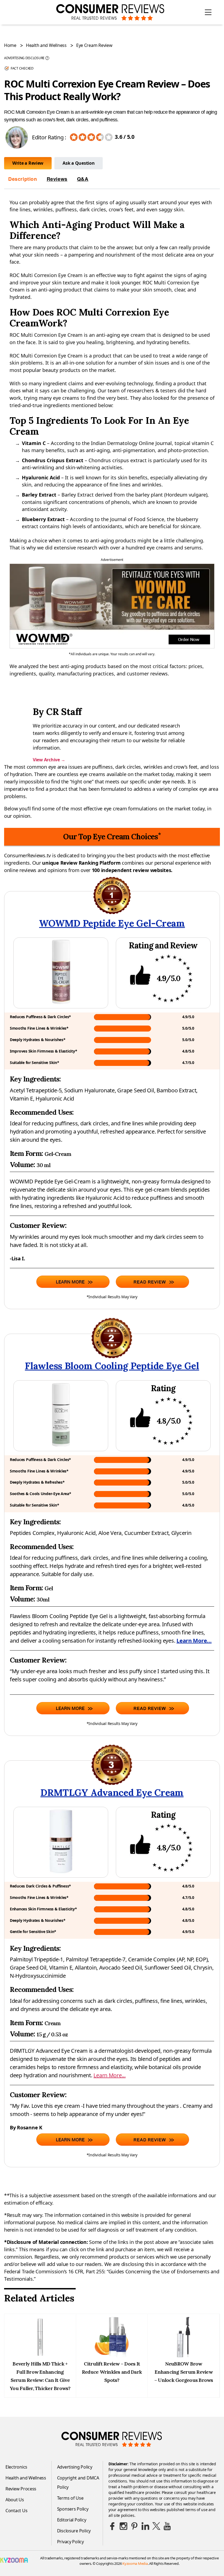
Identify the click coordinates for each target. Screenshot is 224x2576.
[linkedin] (145, 2526)
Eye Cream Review (94, 45)
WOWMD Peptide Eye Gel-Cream (112, 923)
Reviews (57, 179)
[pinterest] (134, 2526)
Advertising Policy (75, 2467)
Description (23, 179)
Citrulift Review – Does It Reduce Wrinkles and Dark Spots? (112, 2372)
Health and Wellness (46, 45)
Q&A (83, 179)
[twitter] (156, 2526)
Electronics (16, 2467)
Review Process (21, 2489)
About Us (15, 2500)
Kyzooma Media (135, 2563)
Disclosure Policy (74, 2531)
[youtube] (167, 2526)
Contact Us (16, 2511)
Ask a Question (79, 163)
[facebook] (113, 2526)
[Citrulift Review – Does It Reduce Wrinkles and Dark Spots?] (112, 2356)
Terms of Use (70, 2498)
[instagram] (123, 2526)
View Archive (49, 760)
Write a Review (28, 163)
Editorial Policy (72, 2520)
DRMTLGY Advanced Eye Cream (112, 1792)
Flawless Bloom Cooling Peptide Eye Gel (112, 1366)
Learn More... (194, 1641)
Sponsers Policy (73, 2509)
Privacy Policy (70, 2542)
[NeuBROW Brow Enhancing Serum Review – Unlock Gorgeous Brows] (184, 2356)
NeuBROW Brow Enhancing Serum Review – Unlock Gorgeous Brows (184, 2372)
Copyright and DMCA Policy (78, 2482)
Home (10, 45)
